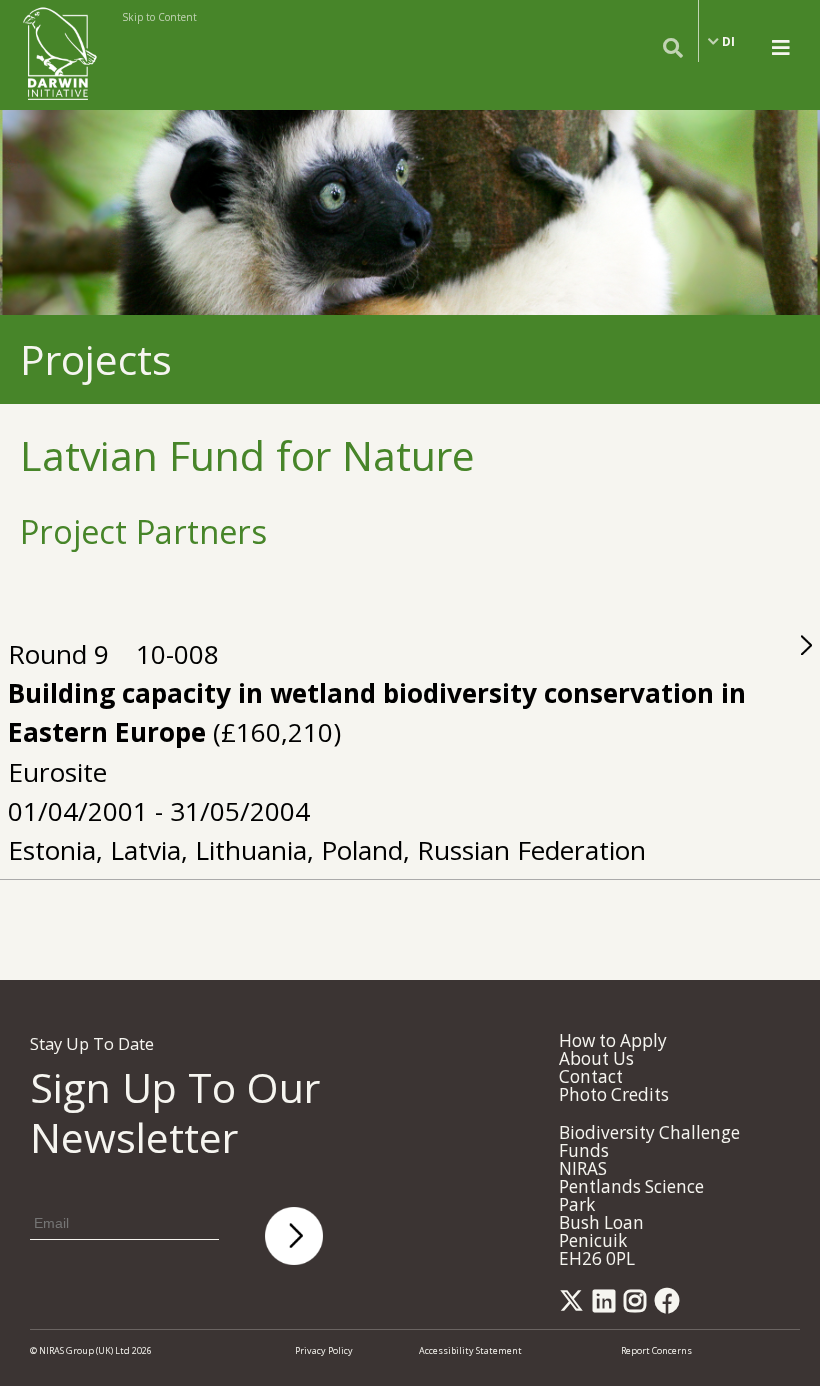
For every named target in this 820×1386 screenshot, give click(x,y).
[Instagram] (638, 1306)
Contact (591, 1076)
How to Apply (613, 1040)
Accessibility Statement (470, 1350)
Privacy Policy (324, 1350)
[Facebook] (671, 1306)
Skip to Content (159, 17)
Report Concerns (656, 1350)
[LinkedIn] (607, 1306)
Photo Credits (614, 1094)
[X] (575, 1306)
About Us (596, 1058)
